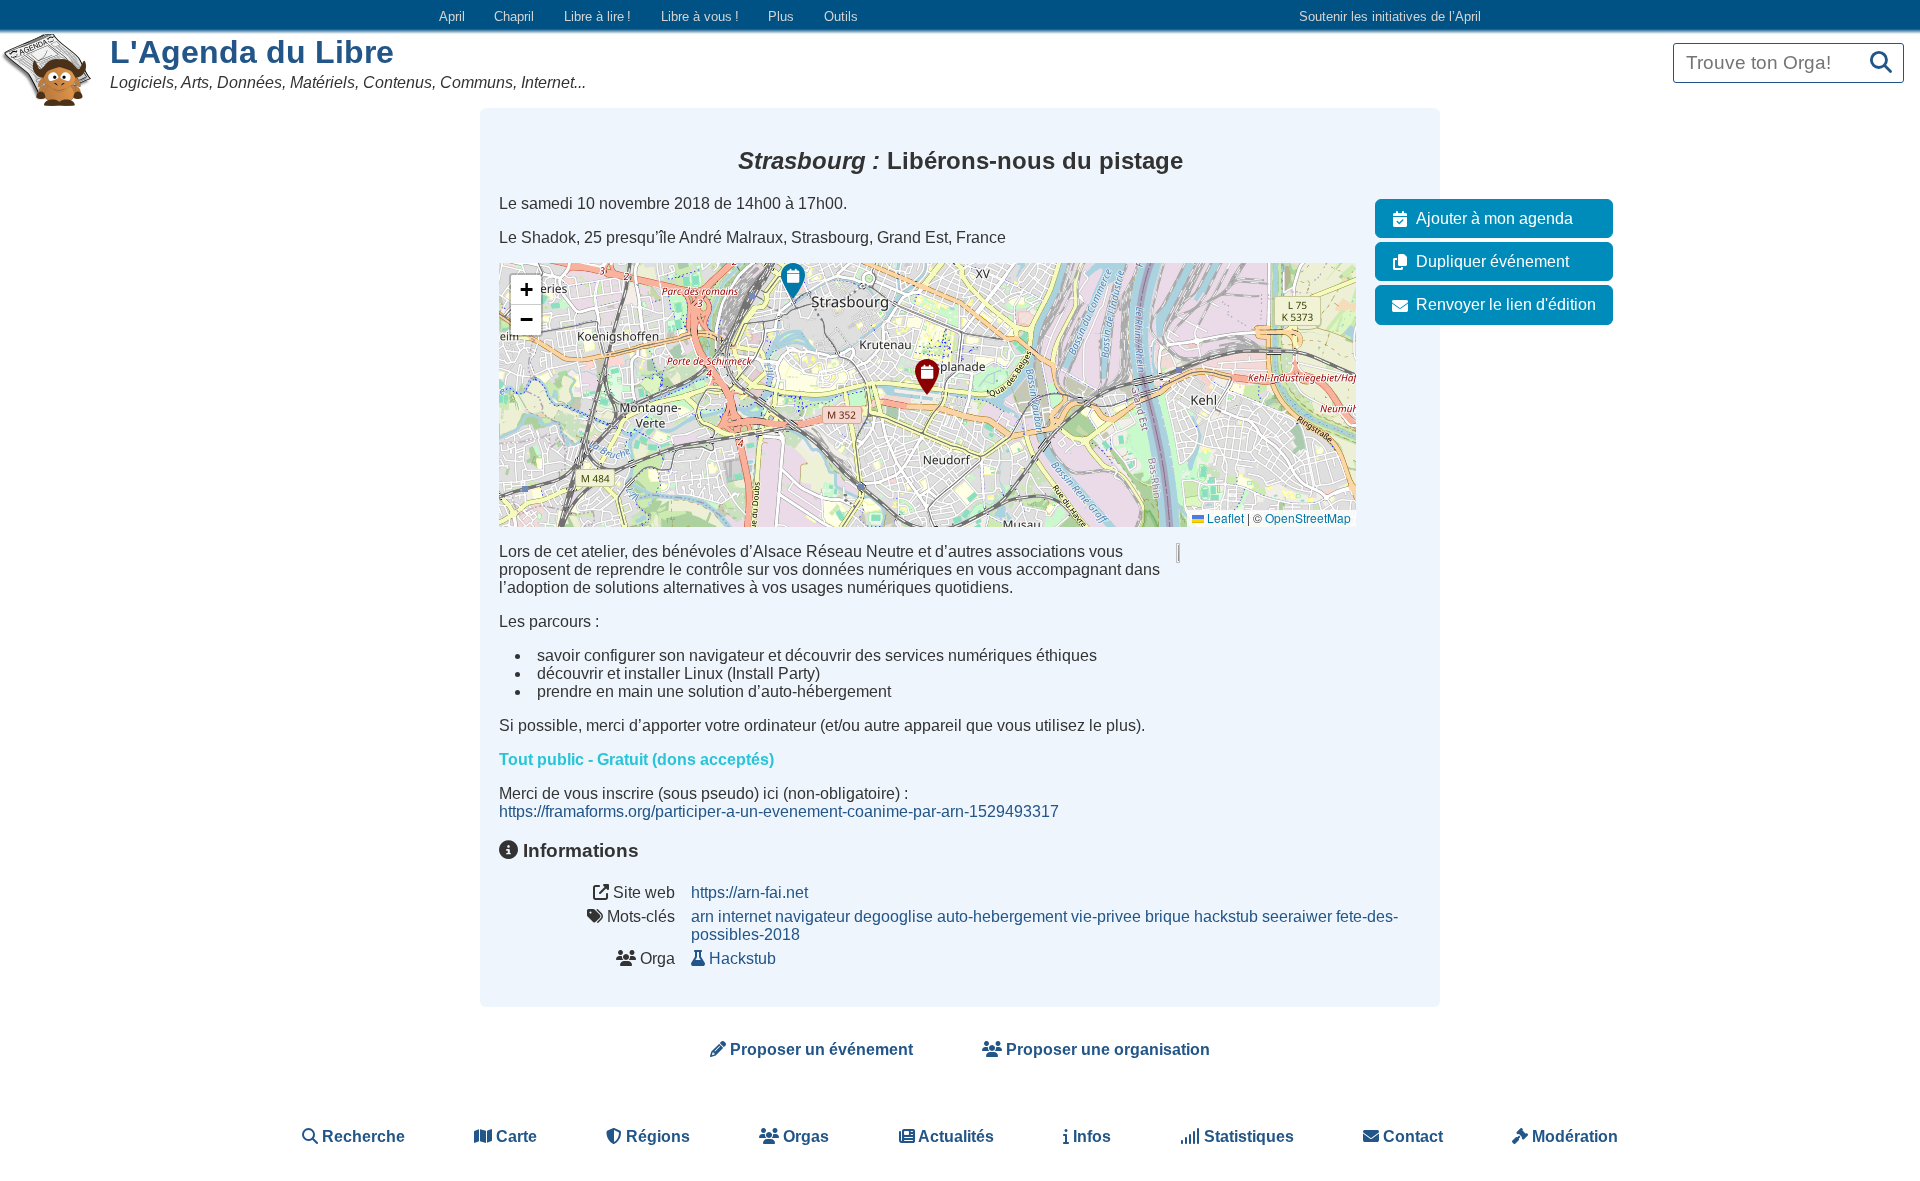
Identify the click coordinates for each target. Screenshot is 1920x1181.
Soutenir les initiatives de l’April (1390, 16)
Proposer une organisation (1106, 1049)
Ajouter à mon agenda (1494, 218)
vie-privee (1106, 916)
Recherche (361, 1136)
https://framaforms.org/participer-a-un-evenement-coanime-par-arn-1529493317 (779, 811)
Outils (841, 16)
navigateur (812, 916)
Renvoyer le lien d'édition (1506, 304)
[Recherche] (1881, 63)
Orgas (804, 1136)
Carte (514, 1136)
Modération (1573, 1136)
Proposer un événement (819, 1049)
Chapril (514, 16)
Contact (1411, 1136)
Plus (781, 16)
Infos (1090, 1136)
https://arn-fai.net (749, 892)
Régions (656, 1136)
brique (1167, 916)
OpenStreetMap (1308, 517)
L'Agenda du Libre (252, 52)
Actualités (954, 1136)
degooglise (893, 916)
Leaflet (1224, 517)
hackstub (1226, 916)
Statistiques (1247, 1136)
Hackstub (742, 958)
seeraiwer (1297, 916)
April (452, 16)
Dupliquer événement (1492, 261)
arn (702, 916)
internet (744, 916)
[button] (927, 377)
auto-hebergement (1002, 916)
